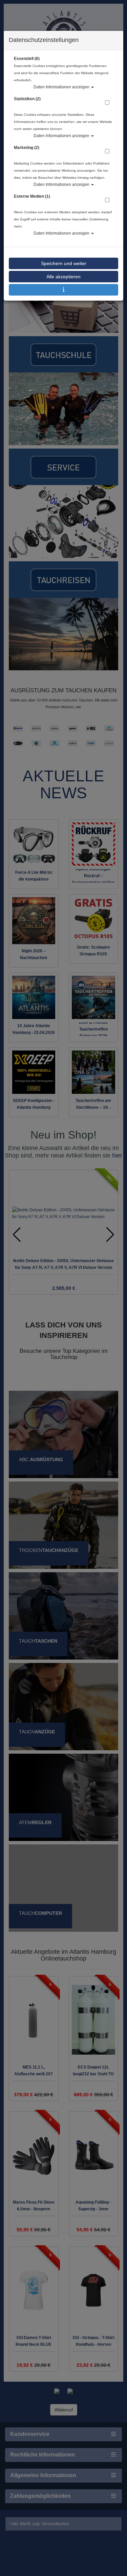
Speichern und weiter (64, 263)
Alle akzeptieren (63, 277)
